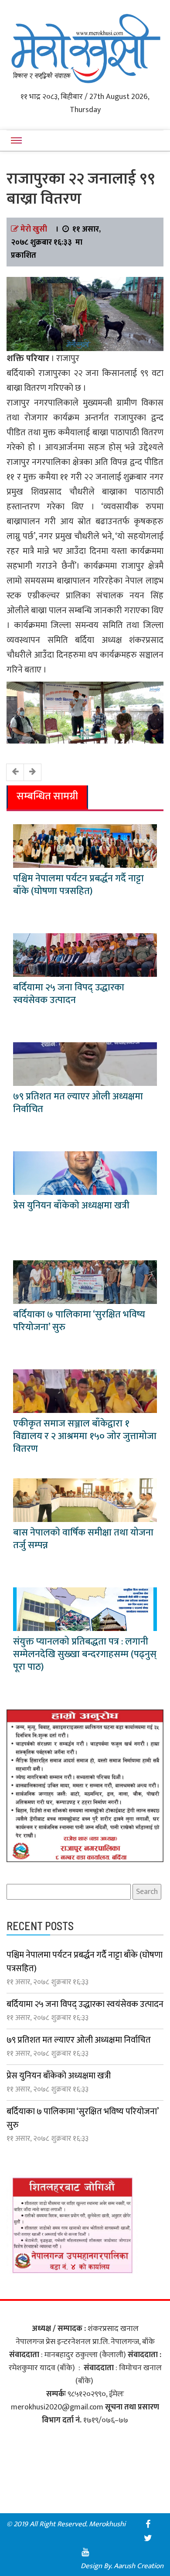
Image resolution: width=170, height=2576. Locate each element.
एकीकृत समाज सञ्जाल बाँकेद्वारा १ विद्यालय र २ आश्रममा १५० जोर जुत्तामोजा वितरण (85, 1436)
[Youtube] (85, 2552)
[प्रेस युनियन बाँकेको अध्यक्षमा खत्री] (85, 1173)
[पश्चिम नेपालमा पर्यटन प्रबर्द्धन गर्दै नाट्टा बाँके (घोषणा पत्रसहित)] (85, 846)
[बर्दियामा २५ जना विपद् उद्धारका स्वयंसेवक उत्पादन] (85, 955)
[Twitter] (148, 2538)
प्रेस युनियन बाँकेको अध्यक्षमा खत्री (71, 1206)
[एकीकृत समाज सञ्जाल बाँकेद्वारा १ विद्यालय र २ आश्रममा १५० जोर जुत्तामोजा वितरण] (85, 1391)
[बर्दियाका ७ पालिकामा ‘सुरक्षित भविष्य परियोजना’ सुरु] (85, 1282)
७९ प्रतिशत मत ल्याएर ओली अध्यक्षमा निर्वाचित (78, 1103)
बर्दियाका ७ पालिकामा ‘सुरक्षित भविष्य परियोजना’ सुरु (79, 1321)
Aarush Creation (139, 2566)
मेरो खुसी (34, 229)
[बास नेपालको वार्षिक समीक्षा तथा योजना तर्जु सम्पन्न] (85, 1500)
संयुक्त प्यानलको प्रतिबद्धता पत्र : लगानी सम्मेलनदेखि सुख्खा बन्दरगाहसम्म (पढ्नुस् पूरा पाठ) (85, 1654)
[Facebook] (148, 2524)
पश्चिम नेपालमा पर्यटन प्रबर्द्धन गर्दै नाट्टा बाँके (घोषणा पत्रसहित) (78, 885)
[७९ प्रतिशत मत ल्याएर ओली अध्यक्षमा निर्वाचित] (85, 1064)
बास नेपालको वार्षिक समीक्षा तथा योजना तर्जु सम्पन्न (83, 1539)
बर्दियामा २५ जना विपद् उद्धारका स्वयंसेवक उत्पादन (69, 994)
